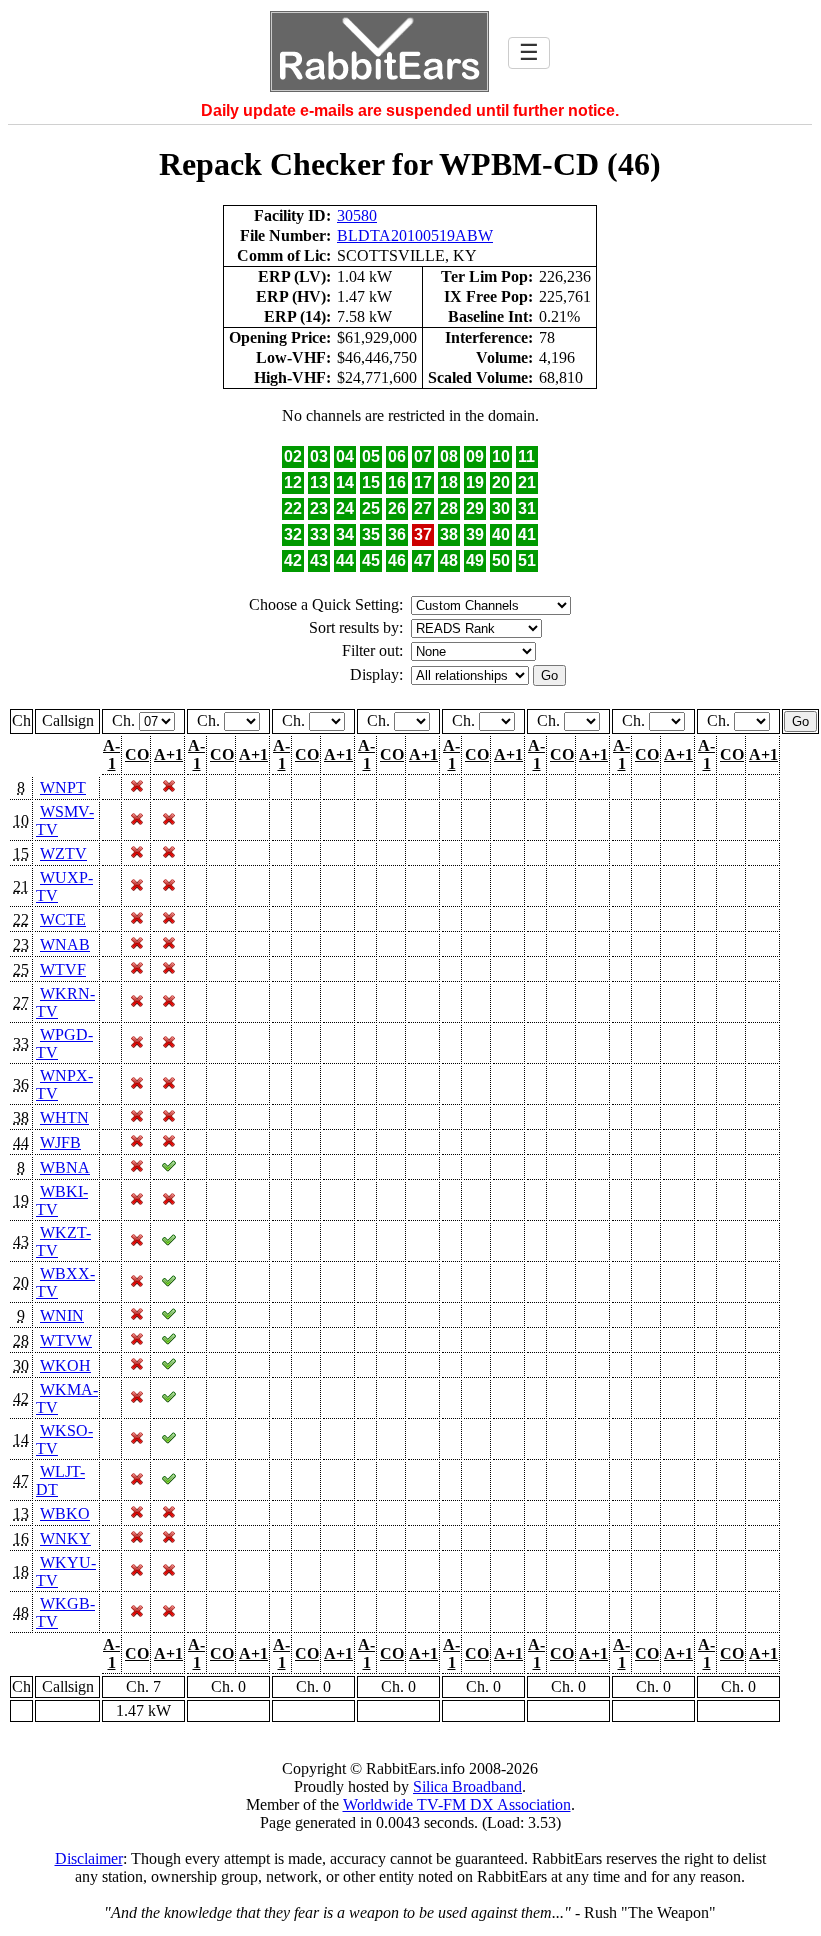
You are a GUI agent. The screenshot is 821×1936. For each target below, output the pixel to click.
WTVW (66, 1340)
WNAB (65, 944)
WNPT (63, 787)
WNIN (62, 1315)
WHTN (64, 1117)
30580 (357, 215)
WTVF (63, 969)
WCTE (63, 919)
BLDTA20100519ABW (415, 235)
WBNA (65, 1167)
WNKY (65, 1538)
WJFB (60, 1142)
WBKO (65, 1513)
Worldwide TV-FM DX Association (457, 1804)
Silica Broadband (467, 1786)
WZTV (63, 853)
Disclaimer (89, 1858)
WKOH (65, 1365)
